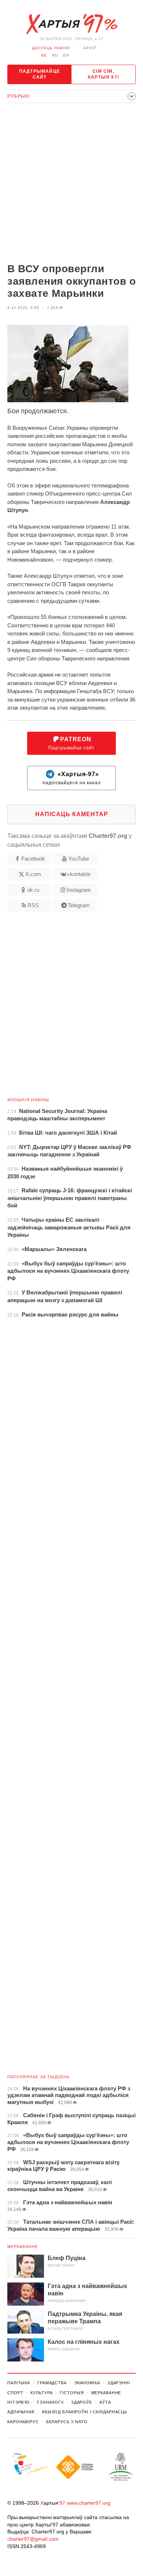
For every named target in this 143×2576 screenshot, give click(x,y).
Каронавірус (23, 2422)
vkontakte (79, 874)
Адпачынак (21, 2412)
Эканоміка (87, 2383)
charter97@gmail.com (33, 2539)
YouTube (79, 859)
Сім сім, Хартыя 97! (103, 74)
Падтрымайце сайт (40, 74)
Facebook (33, 859)
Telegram (79, 905)
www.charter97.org (89, 2503)
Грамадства (52, 2383)
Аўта (105, 2402)
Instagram (79, 890)
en (66, 55)
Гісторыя (72, 2393)
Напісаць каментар (72, 814)
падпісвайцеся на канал (72, 779)
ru (55, 55)
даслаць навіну (51, 48)
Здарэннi (119, 2383)
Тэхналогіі (50, 2402)
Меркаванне (23, 2247)
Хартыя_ (71, 24)
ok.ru (33, 890)
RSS (33, 905)
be (44, 55)
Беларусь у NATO (67, 2422)
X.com (33, 874)
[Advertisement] (71, 184)
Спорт (15, 2393)
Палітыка (19, 2383)
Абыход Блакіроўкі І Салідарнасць (85, 2412)
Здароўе (82, 2402)
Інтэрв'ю (18, 2402)
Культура (41, 2393)
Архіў (90, 48)
